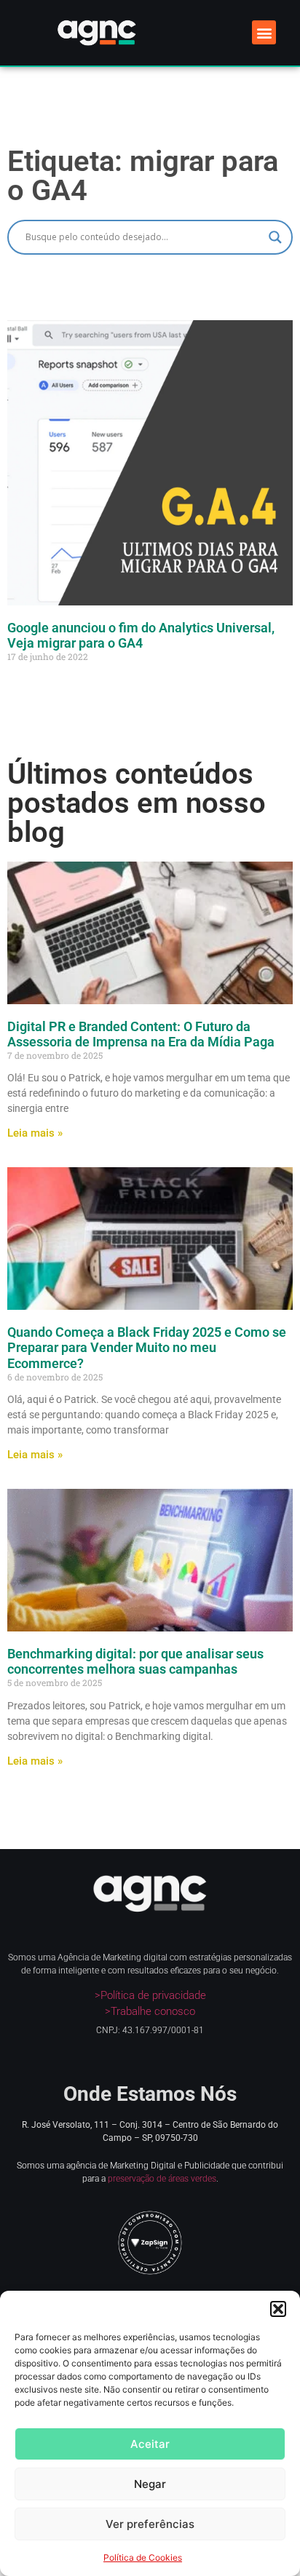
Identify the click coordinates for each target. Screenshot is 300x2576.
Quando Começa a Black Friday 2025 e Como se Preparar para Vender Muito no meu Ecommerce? (147, 1348)
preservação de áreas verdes (162, 2179)
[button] (278, 2309)
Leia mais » (35, 1133)
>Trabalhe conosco (150, 2011)
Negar (150, 2484)
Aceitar (150, 2444)
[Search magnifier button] (275, 237)
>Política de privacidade (150, 1995)
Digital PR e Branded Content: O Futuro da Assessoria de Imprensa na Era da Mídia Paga (141, 1034)
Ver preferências (150, 2524)
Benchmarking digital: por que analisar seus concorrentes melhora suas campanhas (135, 1662)
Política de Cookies (143, 2557)
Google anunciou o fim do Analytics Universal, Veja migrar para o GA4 (141, 636)
